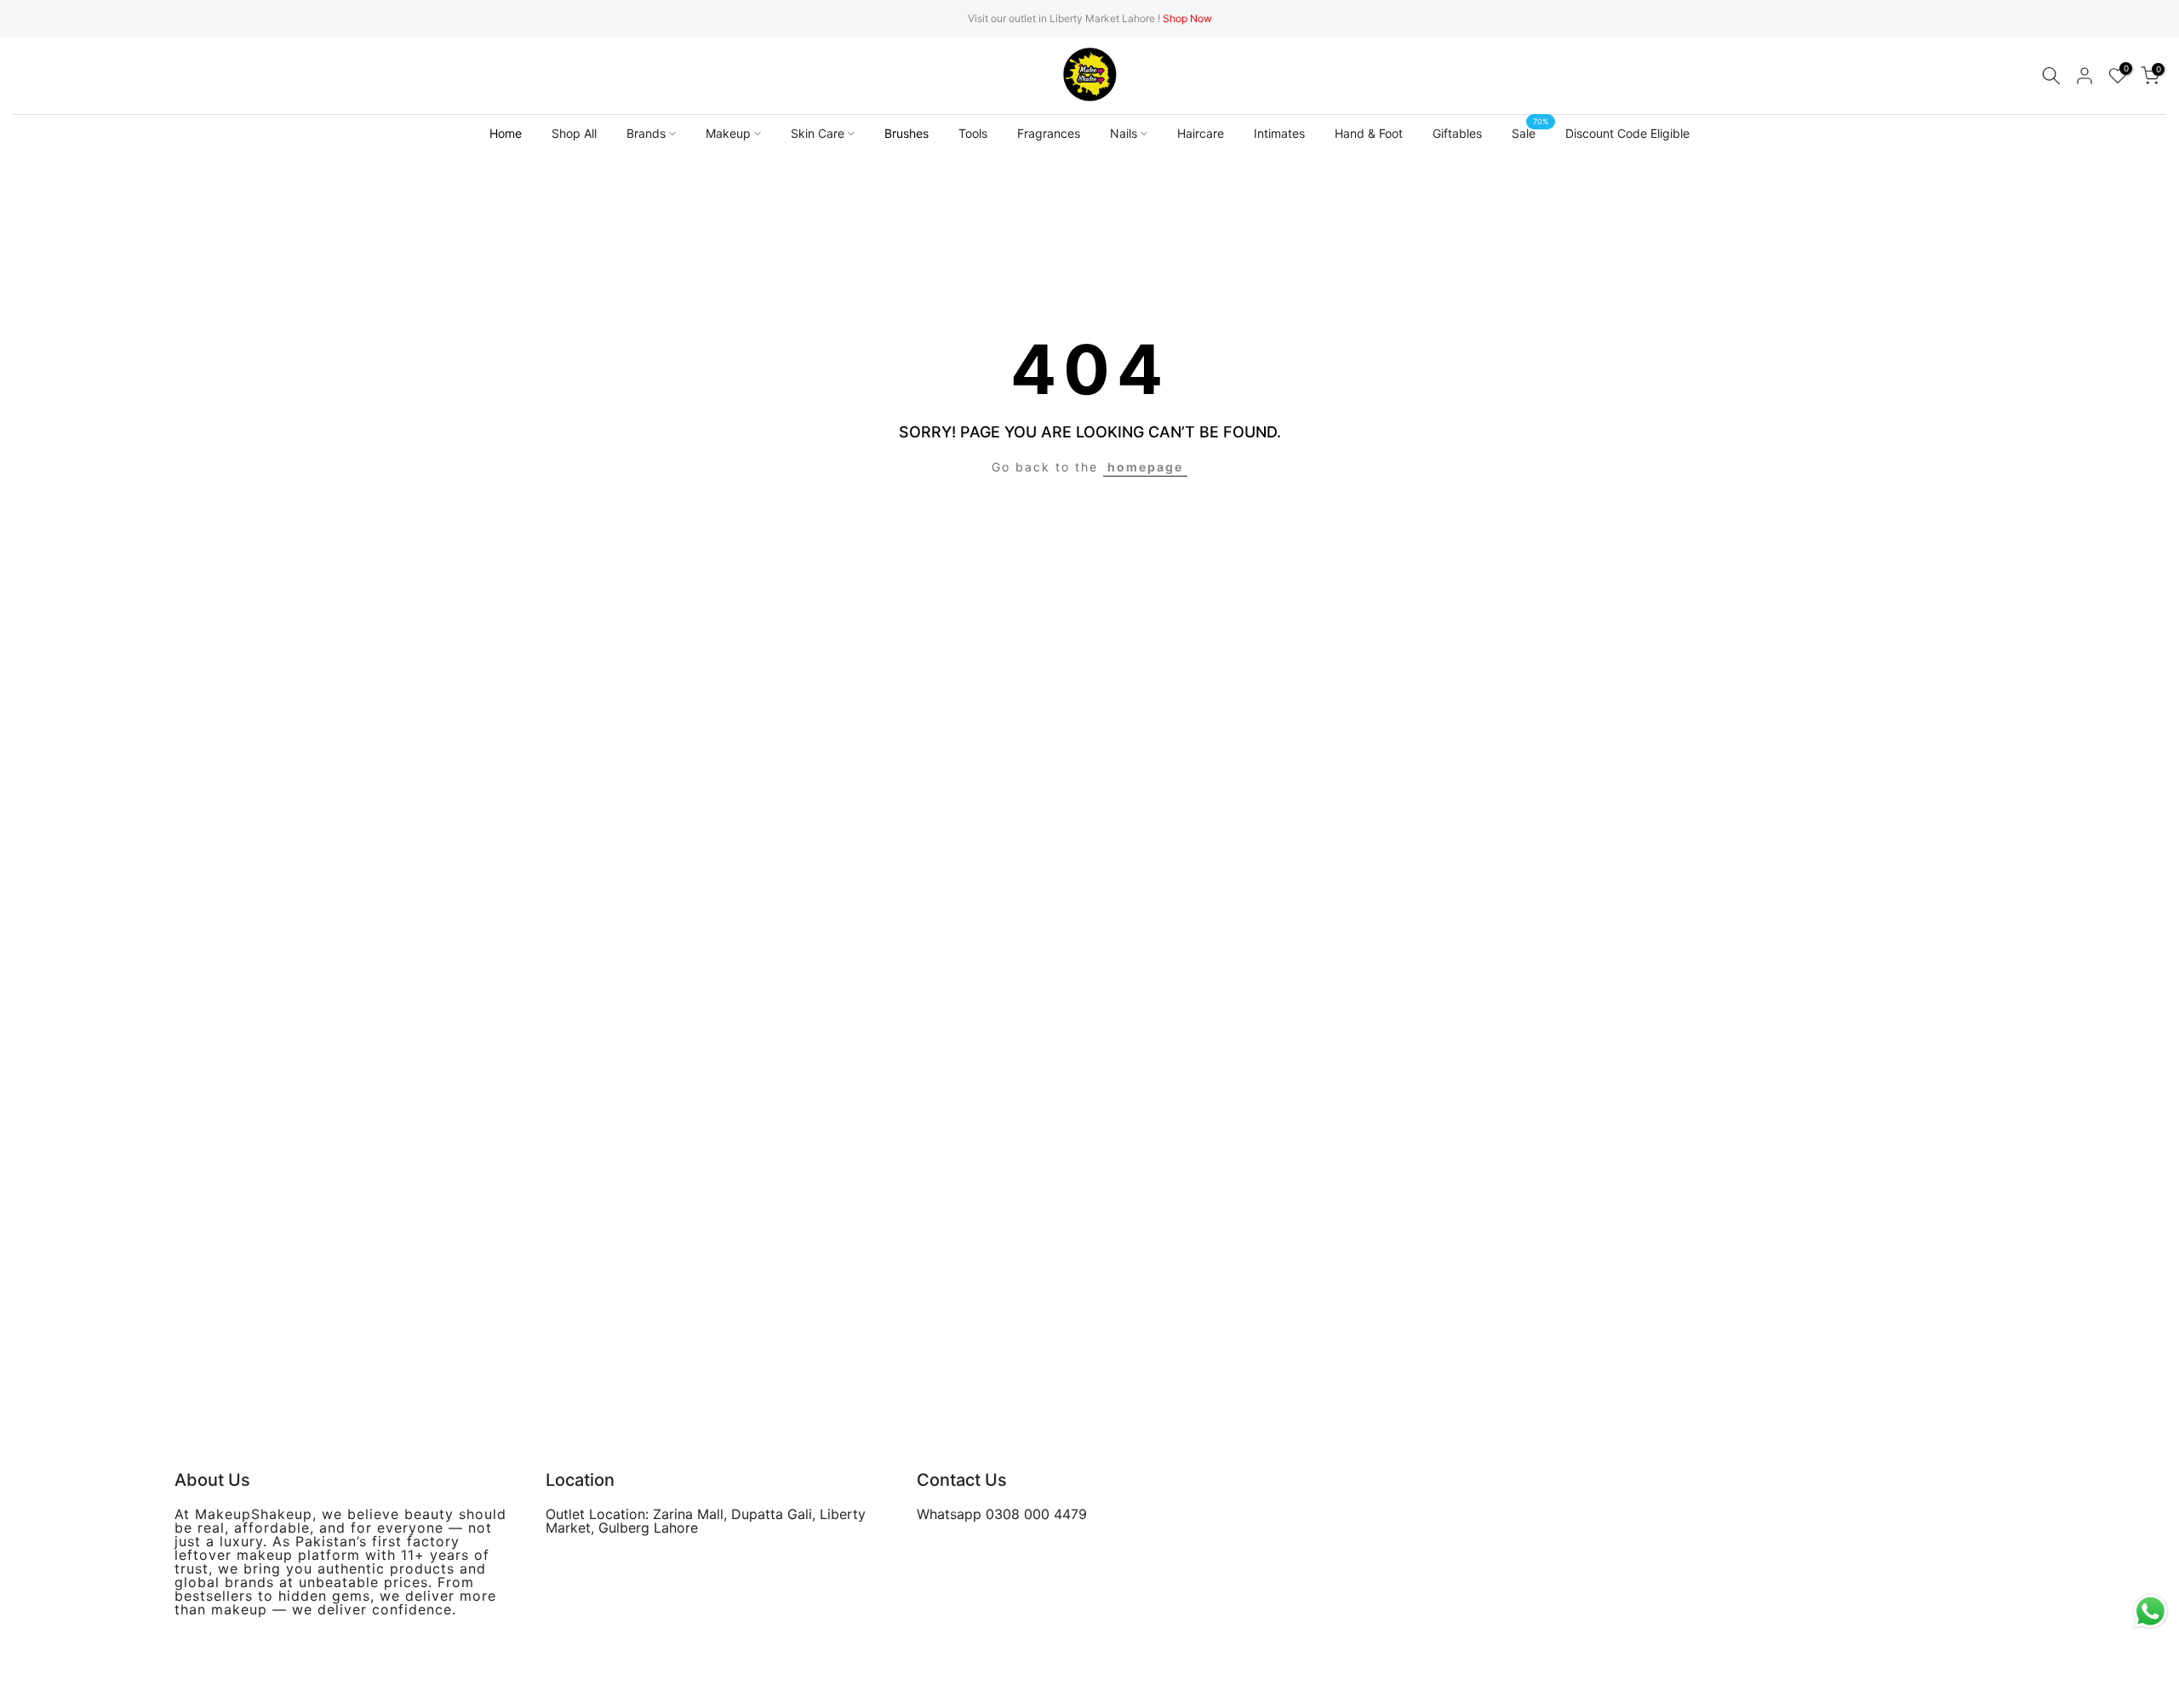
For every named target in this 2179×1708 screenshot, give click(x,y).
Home (506, 133)
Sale (1530, 132)
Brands (646, 133)
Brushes (906, 133)
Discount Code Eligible (1627, 133)
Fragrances (1049, 133)
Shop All (574, 133)
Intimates (1279, 133)
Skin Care (818, 133)
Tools (973, 133)
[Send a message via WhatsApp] (2150, 1611)
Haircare (1201, 133)
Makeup (728, 133)
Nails (1124, 133)
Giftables (1457, 133)
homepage (1145, 467)
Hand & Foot (1369, 133)
